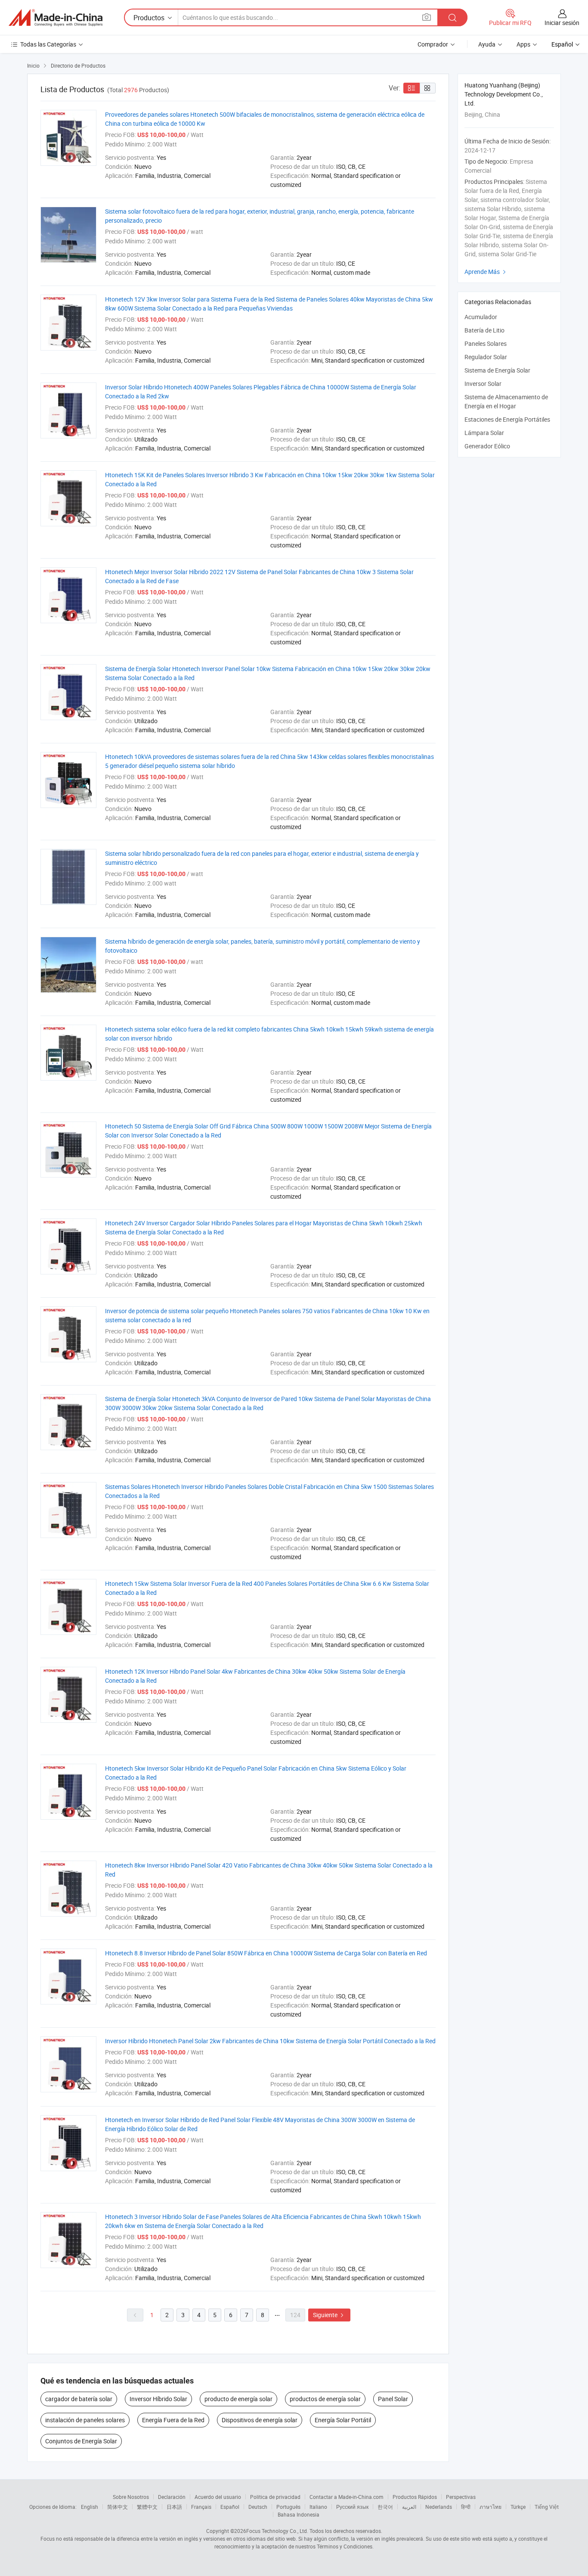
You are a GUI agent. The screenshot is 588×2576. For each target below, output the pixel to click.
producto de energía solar (238, 2399)
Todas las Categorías (48, 44)
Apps (523, 44)
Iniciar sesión (562, 23)
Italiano (318, 2507)
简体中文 (118, 2507)
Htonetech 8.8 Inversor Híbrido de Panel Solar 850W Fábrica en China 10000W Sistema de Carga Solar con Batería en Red (266, 1953)
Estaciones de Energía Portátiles (507, 419)
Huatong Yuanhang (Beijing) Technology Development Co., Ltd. (504, 94)
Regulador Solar (486, 357)
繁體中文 (147, 2507)
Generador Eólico (487, 446)
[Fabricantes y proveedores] (56, 18)
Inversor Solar (483, 384)
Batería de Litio (484, 330)
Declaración (172, 2497)
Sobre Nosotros (131, 2497)
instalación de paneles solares (85, 2420)
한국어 (385, 2507)
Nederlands (439, 2507)
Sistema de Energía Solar (497, 370)
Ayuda (487, 44)
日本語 (174, 2507)
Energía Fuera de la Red (173, 2420)
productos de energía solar (325, 2399)
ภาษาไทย (491, 2507)
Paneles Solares (486, 343)
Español (230, 2507)
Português (288, 2507)
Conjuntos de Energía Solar (81, 2441)
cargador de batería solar (79, 2399)
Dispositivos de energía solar (260, 2420)
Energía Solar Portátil (343, 2420)
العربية (409, 2507)
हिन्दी (466, 2507)
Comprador (433, 44)
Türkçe (518, 2507)
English (90, 2507)
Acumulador (481, 317)
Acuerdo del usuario (218, 2497)
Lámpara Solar (484, 433)
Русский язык (352, 2507)
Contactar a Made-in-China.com (347, 2497)
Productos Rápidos (415, 2497)
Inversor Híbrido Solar (158, 2399)
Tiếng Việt (547, 2507)
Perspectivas (461, 2497)
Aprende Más (486, 272)
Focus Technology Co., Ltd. (277, 2531)
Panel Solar (393, 2399)
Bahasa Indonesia (299, 2514)
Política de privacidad (275, 2497)
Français (201, 2507)
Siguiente (329, 2315)
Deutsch (258, 2507)
